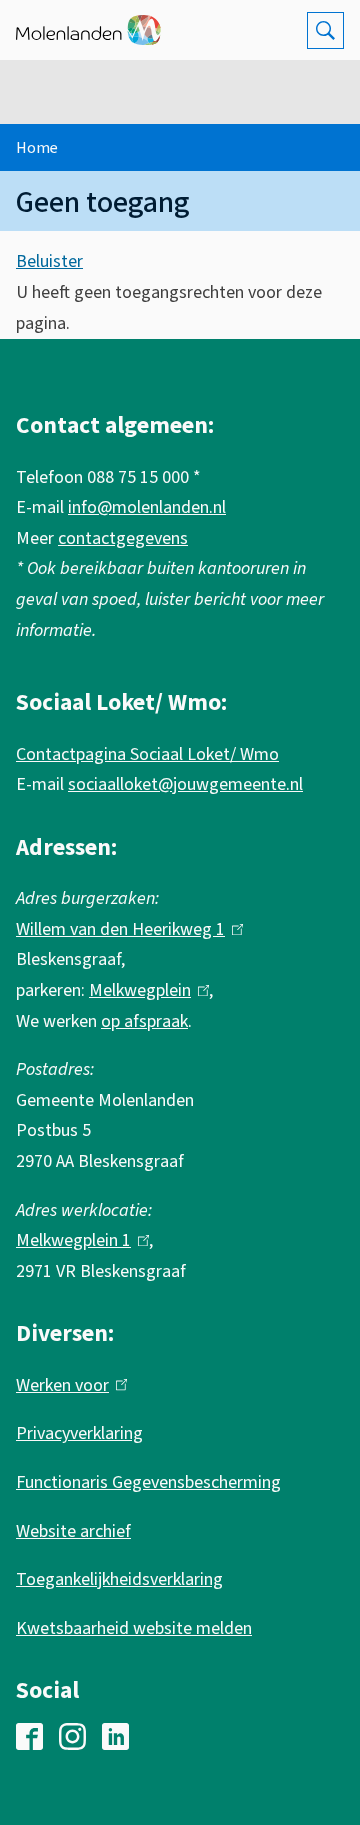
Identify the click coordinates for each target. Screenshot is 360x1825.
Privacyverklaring (79, 1433)
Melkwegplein (144, 990)
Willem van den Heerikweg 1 (125, 929)
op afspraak (144, 1021)
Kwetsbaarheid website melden (134, 1628)
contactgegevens (123, 538)
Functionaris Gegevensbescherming (148, 1482)
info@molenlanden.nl (147, 507)
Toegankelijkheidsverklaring (119, 1579)
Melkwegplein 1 (78, 1240)
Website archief (73, 1531)
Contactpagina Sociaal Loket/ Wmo (147, 754)
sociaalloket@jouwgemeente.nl (185, 784)
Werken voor (67, 1385)
